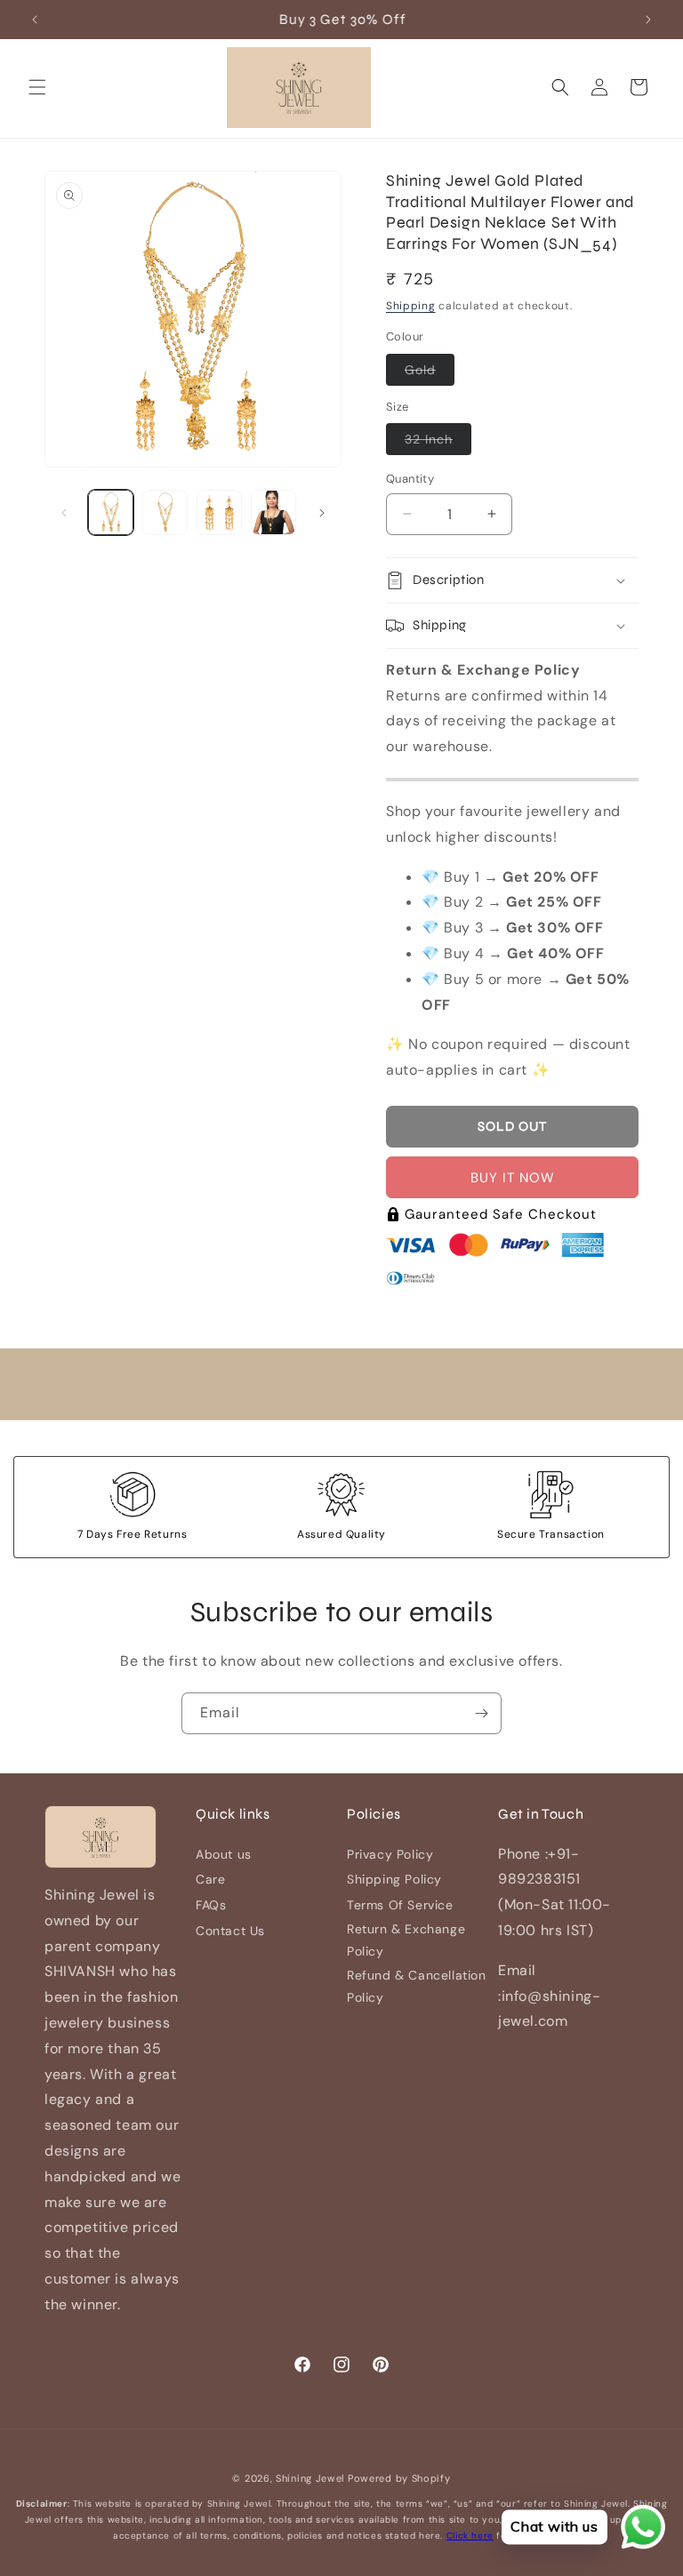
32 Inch (438, 443)
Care (210, 1879)
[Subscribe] (481, 1713)
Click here (470, 2536)
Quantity (410, 479)
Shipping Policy (394, 1879)
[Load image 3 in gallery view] (219, 512)
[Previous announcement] (35, 20)
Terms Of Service (400, 1905)
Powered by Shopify (399, 2478)
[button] (37, 87)
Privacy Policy (390, 1854)
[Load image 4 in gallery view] (273, 512)
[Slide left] (64, 513)
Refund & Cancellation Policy (417, 1986)
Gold (430, 373)
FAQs (211, 1905)
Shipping (411, 306)
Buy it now (513, 1178)
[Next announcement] (648, 20)
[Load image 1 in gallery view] (111, 512)
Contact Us (230, 1931)
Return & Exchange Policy (406, 1940)
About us (224, 1854)
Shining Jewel (310, 2478)
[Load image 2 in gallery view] (165, 512)
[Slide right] (322, 513)
